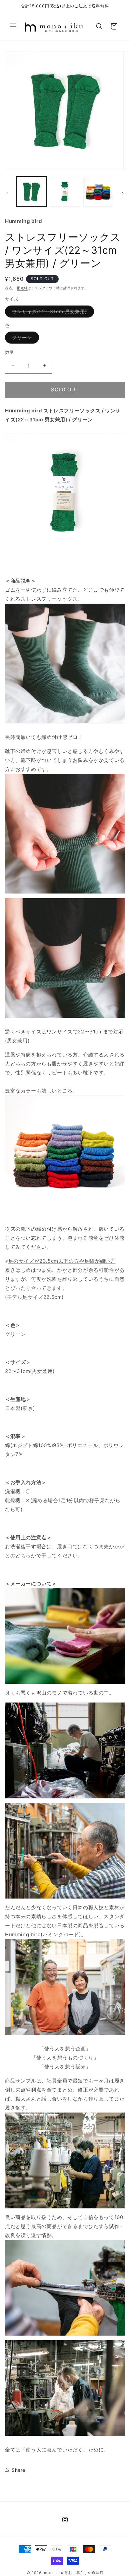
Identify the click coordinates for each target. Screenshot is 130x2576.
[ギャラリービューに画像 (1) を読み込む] (31, 192)
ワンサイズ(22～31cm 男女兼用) (52, 313)
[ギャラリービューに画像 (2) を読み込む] (65, 192)
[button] (13, 26)
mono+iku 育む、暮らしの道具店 (74, 2573)
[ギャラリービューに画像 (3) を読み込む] (98, 192)
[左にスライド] (7, 193)
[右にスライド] (123, 193)
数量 (9, 352)
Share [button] (18, 2470)
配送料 (22, 288)
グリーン (24, 339)
